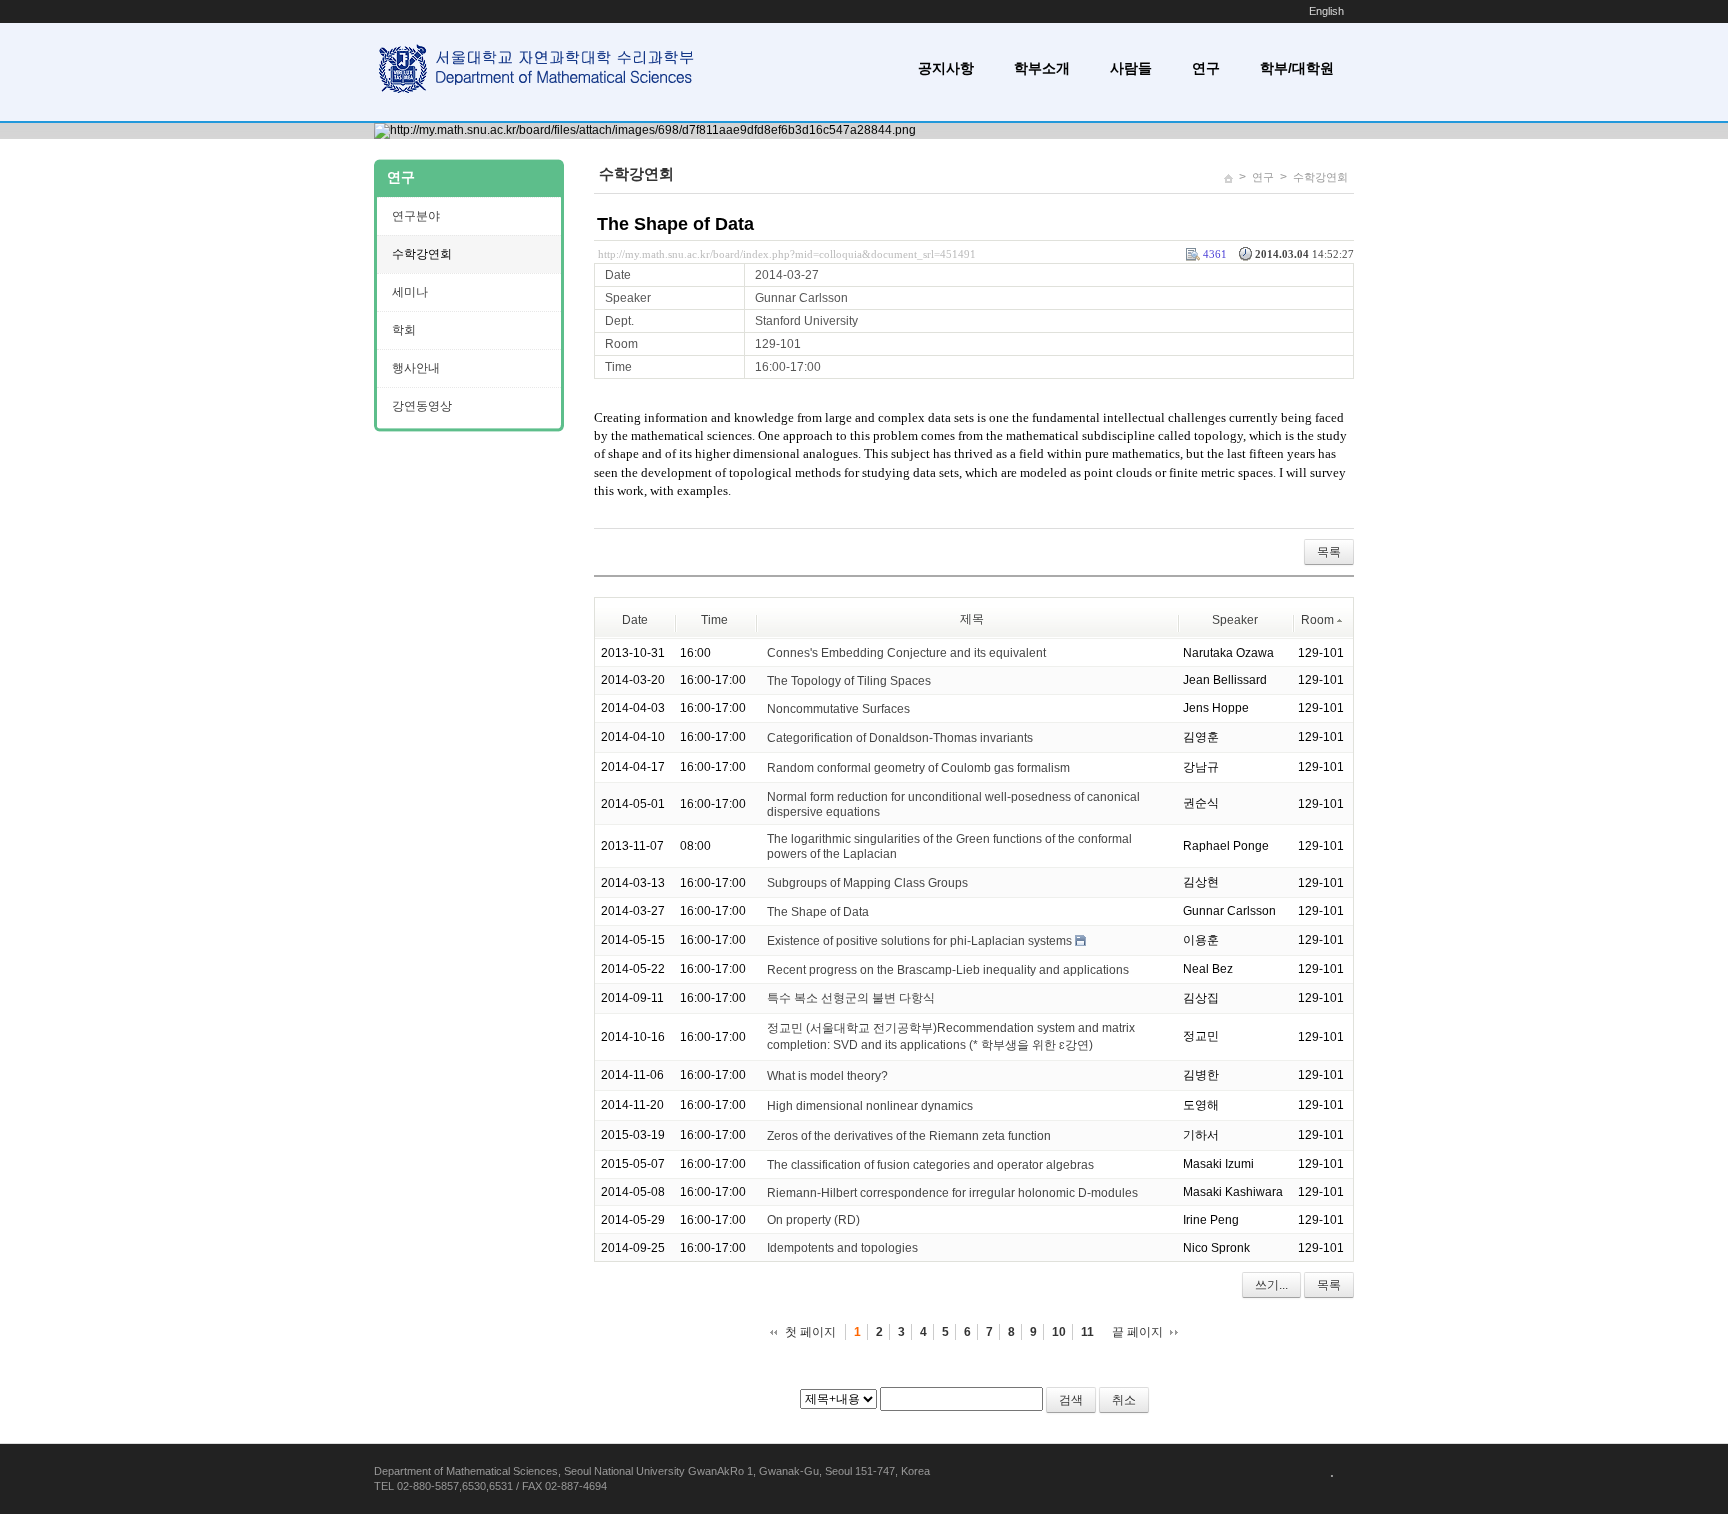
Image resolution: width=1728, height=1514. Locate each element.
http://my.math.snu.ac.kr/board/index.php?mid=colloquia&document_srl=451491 (787, 254)
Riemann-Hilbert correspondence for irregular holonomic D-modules (952, 1192)
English (1326, 11)
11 (1087, 1332)
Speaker (1235, 620)
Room (1317, 620)
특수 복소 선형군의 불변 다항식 (851, 998)
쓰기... (1271, 1285)
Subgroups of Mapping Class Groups (867, 883)
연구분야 (416, 216)
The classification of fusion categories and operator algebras (930, 1165)
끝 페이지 (1137, 1332)
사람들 (1131, 68)
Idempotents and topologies (842, 1248)
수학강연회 (1320, 177)
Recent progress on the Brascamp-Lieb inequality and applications (948, 970)
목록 (1329, 552)
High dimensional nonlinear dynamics (870, 1106)
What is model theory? (827, 1076)
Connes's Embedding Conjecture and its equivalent (906, 653)
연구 (1206, 68)
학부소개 (1042, 68)
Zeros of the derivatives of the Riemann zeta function (909, 1136)
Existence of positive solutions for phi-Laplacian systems (919, 941)
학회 (404, 330)
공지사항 (946, 68)
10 (1059, 1332)
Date (635, 620)
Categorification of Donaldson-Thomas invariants (900, 738)
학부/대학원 (1297, 68)
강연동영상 (422, 406)
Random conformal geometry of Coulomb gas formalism (918, 768)
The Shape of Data (675, 224)
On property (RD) (813, 1220)
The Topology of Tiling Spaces (849, 681)
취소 (1124, 1400)
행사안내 (416, 368)
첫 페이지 (810, 1332)
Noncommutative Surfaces (838, 709)
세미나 (410, 292)
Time (714, 620)
